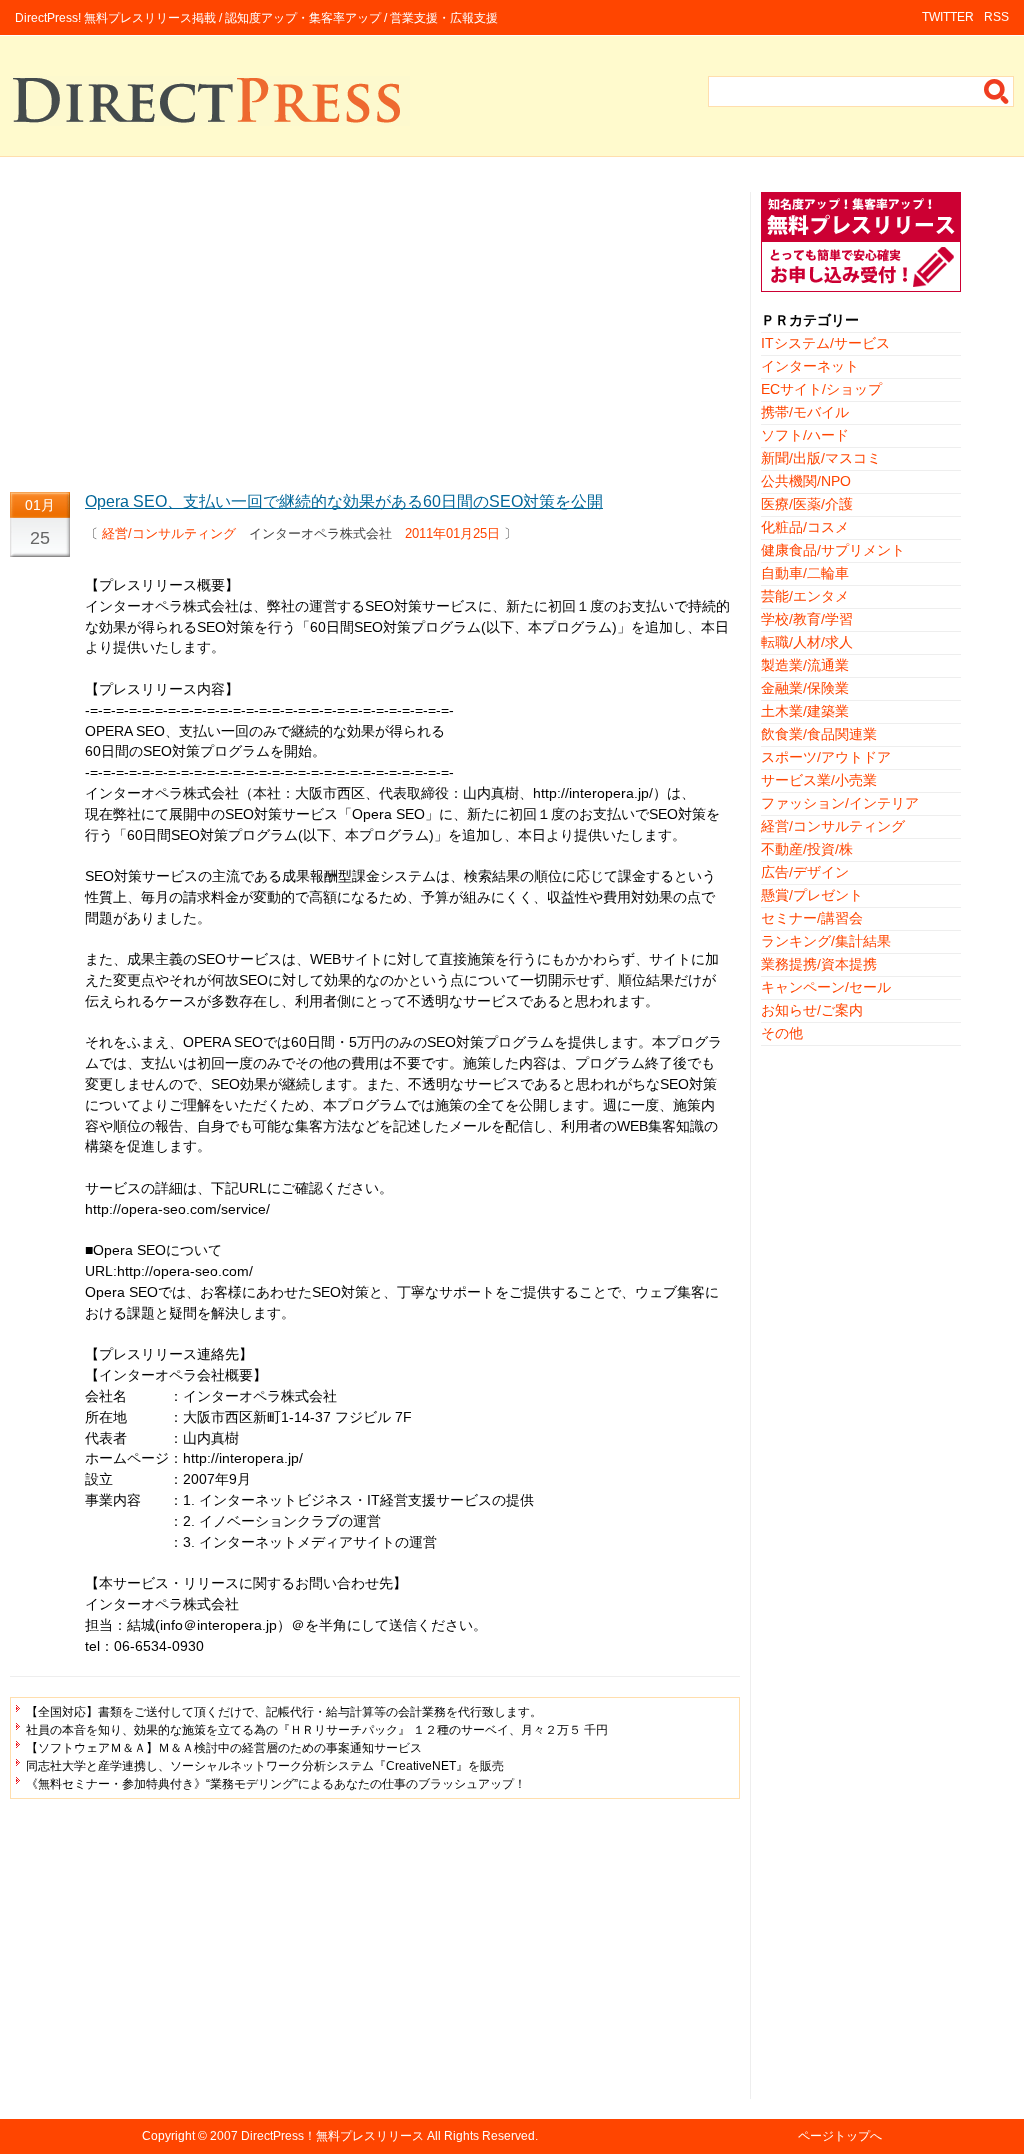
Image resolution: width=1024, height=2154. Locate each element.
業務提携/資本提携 (819, 964)
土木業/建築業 (805, 711)
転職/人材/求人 (807, 642)
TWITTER (948, 17)
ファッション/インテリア (840, 803)
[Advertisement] (375, 332)
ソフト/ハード (805, 435)
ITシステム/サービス (825, 343)
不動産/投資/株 (807, 849)
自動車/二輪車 (805, 573)
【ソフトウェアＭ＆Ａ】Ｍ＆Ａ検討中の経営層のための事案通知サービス (224, 1748)
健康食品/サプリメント (833, 550)
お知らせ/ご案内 (812, 1010)
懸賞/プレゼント (812, 895)
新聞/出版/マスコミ (821, 458)
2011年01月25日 (452, 533)
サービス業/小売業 (819, 780)
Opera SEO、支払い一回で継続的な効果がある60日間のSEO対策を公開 (344, 501)
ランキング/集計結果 (826, 941)
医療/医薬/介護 (807, 504)
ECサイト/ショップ (821, 389)
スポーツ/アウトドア (826, 757)
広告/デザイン (805, 872)
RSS (996, 17)
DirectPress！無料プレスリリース (332, 2136)
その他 (782, 1033)
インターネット (810, 366)
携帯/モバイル (805, 412)
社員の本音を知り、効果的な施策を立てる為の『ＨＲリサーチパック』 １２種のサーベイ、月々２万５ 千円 (317, 1730)
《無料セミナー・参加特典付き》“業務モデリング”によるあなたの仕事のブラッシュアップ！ (276, 1784)
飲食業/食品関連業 (819, 734)
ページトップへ (840, 2136)
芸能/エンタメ (805, 596)
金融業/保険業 (805, 688)
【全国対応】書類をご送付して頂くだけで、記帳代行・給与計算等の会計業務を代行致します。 (284, 1712)
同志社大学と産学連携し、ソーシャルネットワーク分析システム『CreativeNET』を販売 (265, 1766)
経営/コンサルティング (169, 533)
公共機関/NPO (806, 481)
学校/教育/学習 (807, 619)
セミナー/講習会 (812, 918)
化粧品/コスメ (805, 527)
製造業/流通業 (805, 665)
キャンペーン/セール (826, 987)
